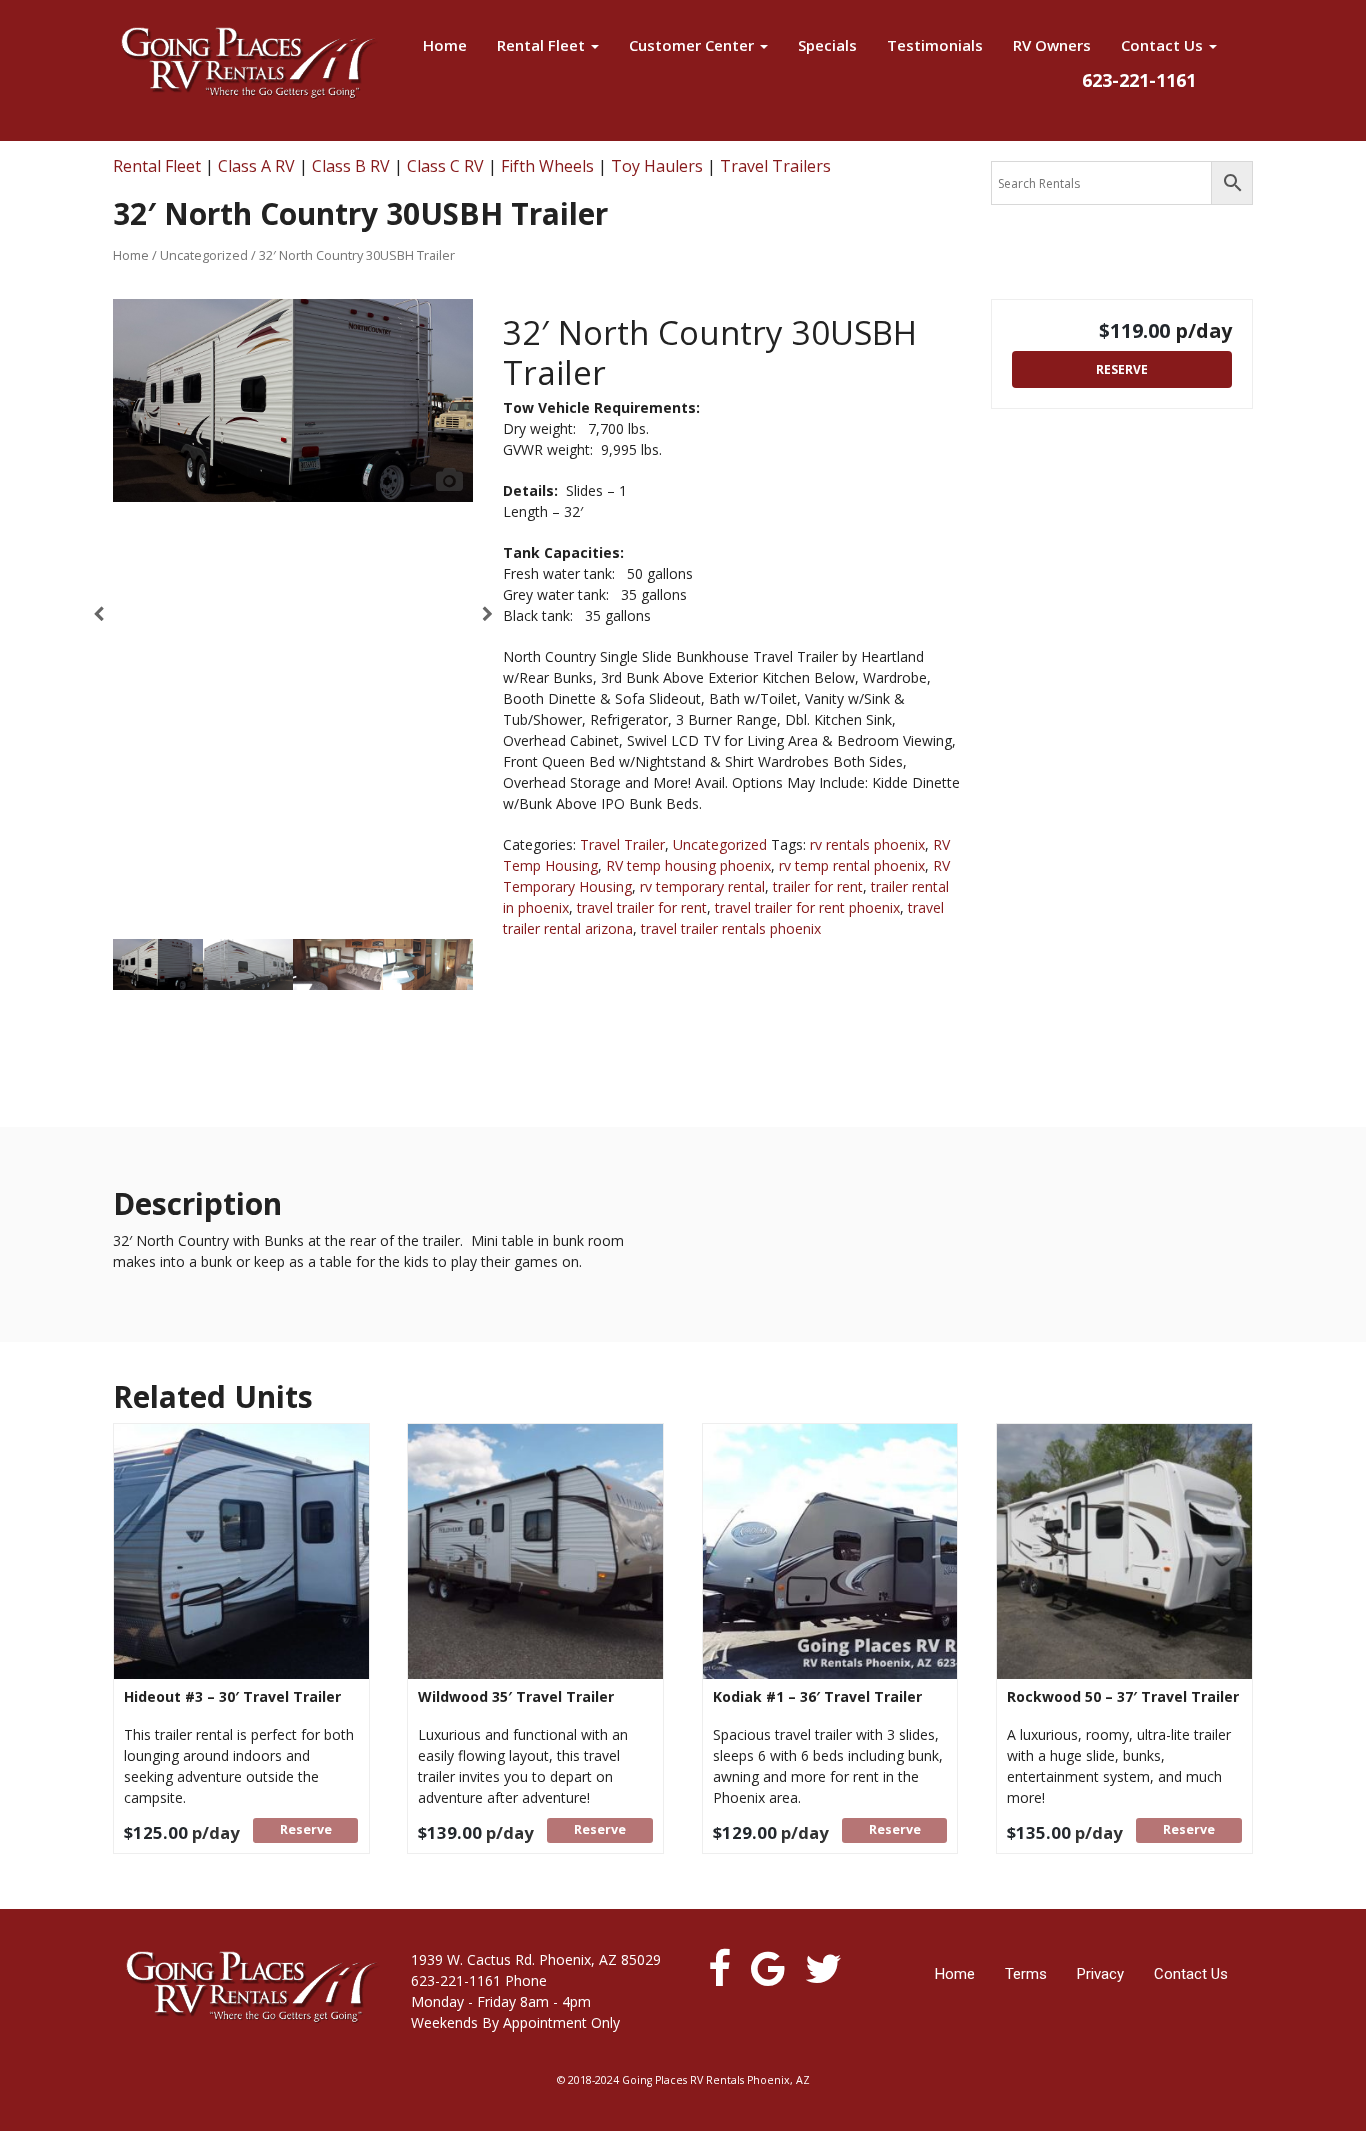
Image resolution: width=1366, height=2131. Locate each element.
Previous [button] (98, 619)
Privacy (1100, 1974)
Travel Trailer (622, 844)
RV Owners (1052, 45)
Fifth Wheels (547, 166)
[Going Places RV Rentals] (248, 63)
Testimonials (935, 45)
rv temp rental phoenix (852, 865)
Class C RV (445, 166)
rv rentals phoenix (867, 844)
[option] (293, 400)
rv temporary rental (702, 886)
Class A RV (256, 166)
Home (445, 45)
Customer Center (693, 45)
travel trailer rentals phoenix (731, 928)
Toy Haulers (657, 166)
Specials (827, 45)
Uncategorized (204, 255)
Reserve (1122, 369)
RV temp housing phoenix (688, 865)
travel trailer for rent (642, 907)
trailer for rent (818, 886)
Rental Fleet (543, 45)
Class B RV (351, 166)
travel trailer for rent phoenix (807, 907)
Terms (1026, 1974)
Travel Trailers (775, 166)
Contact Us (1164, 45)
